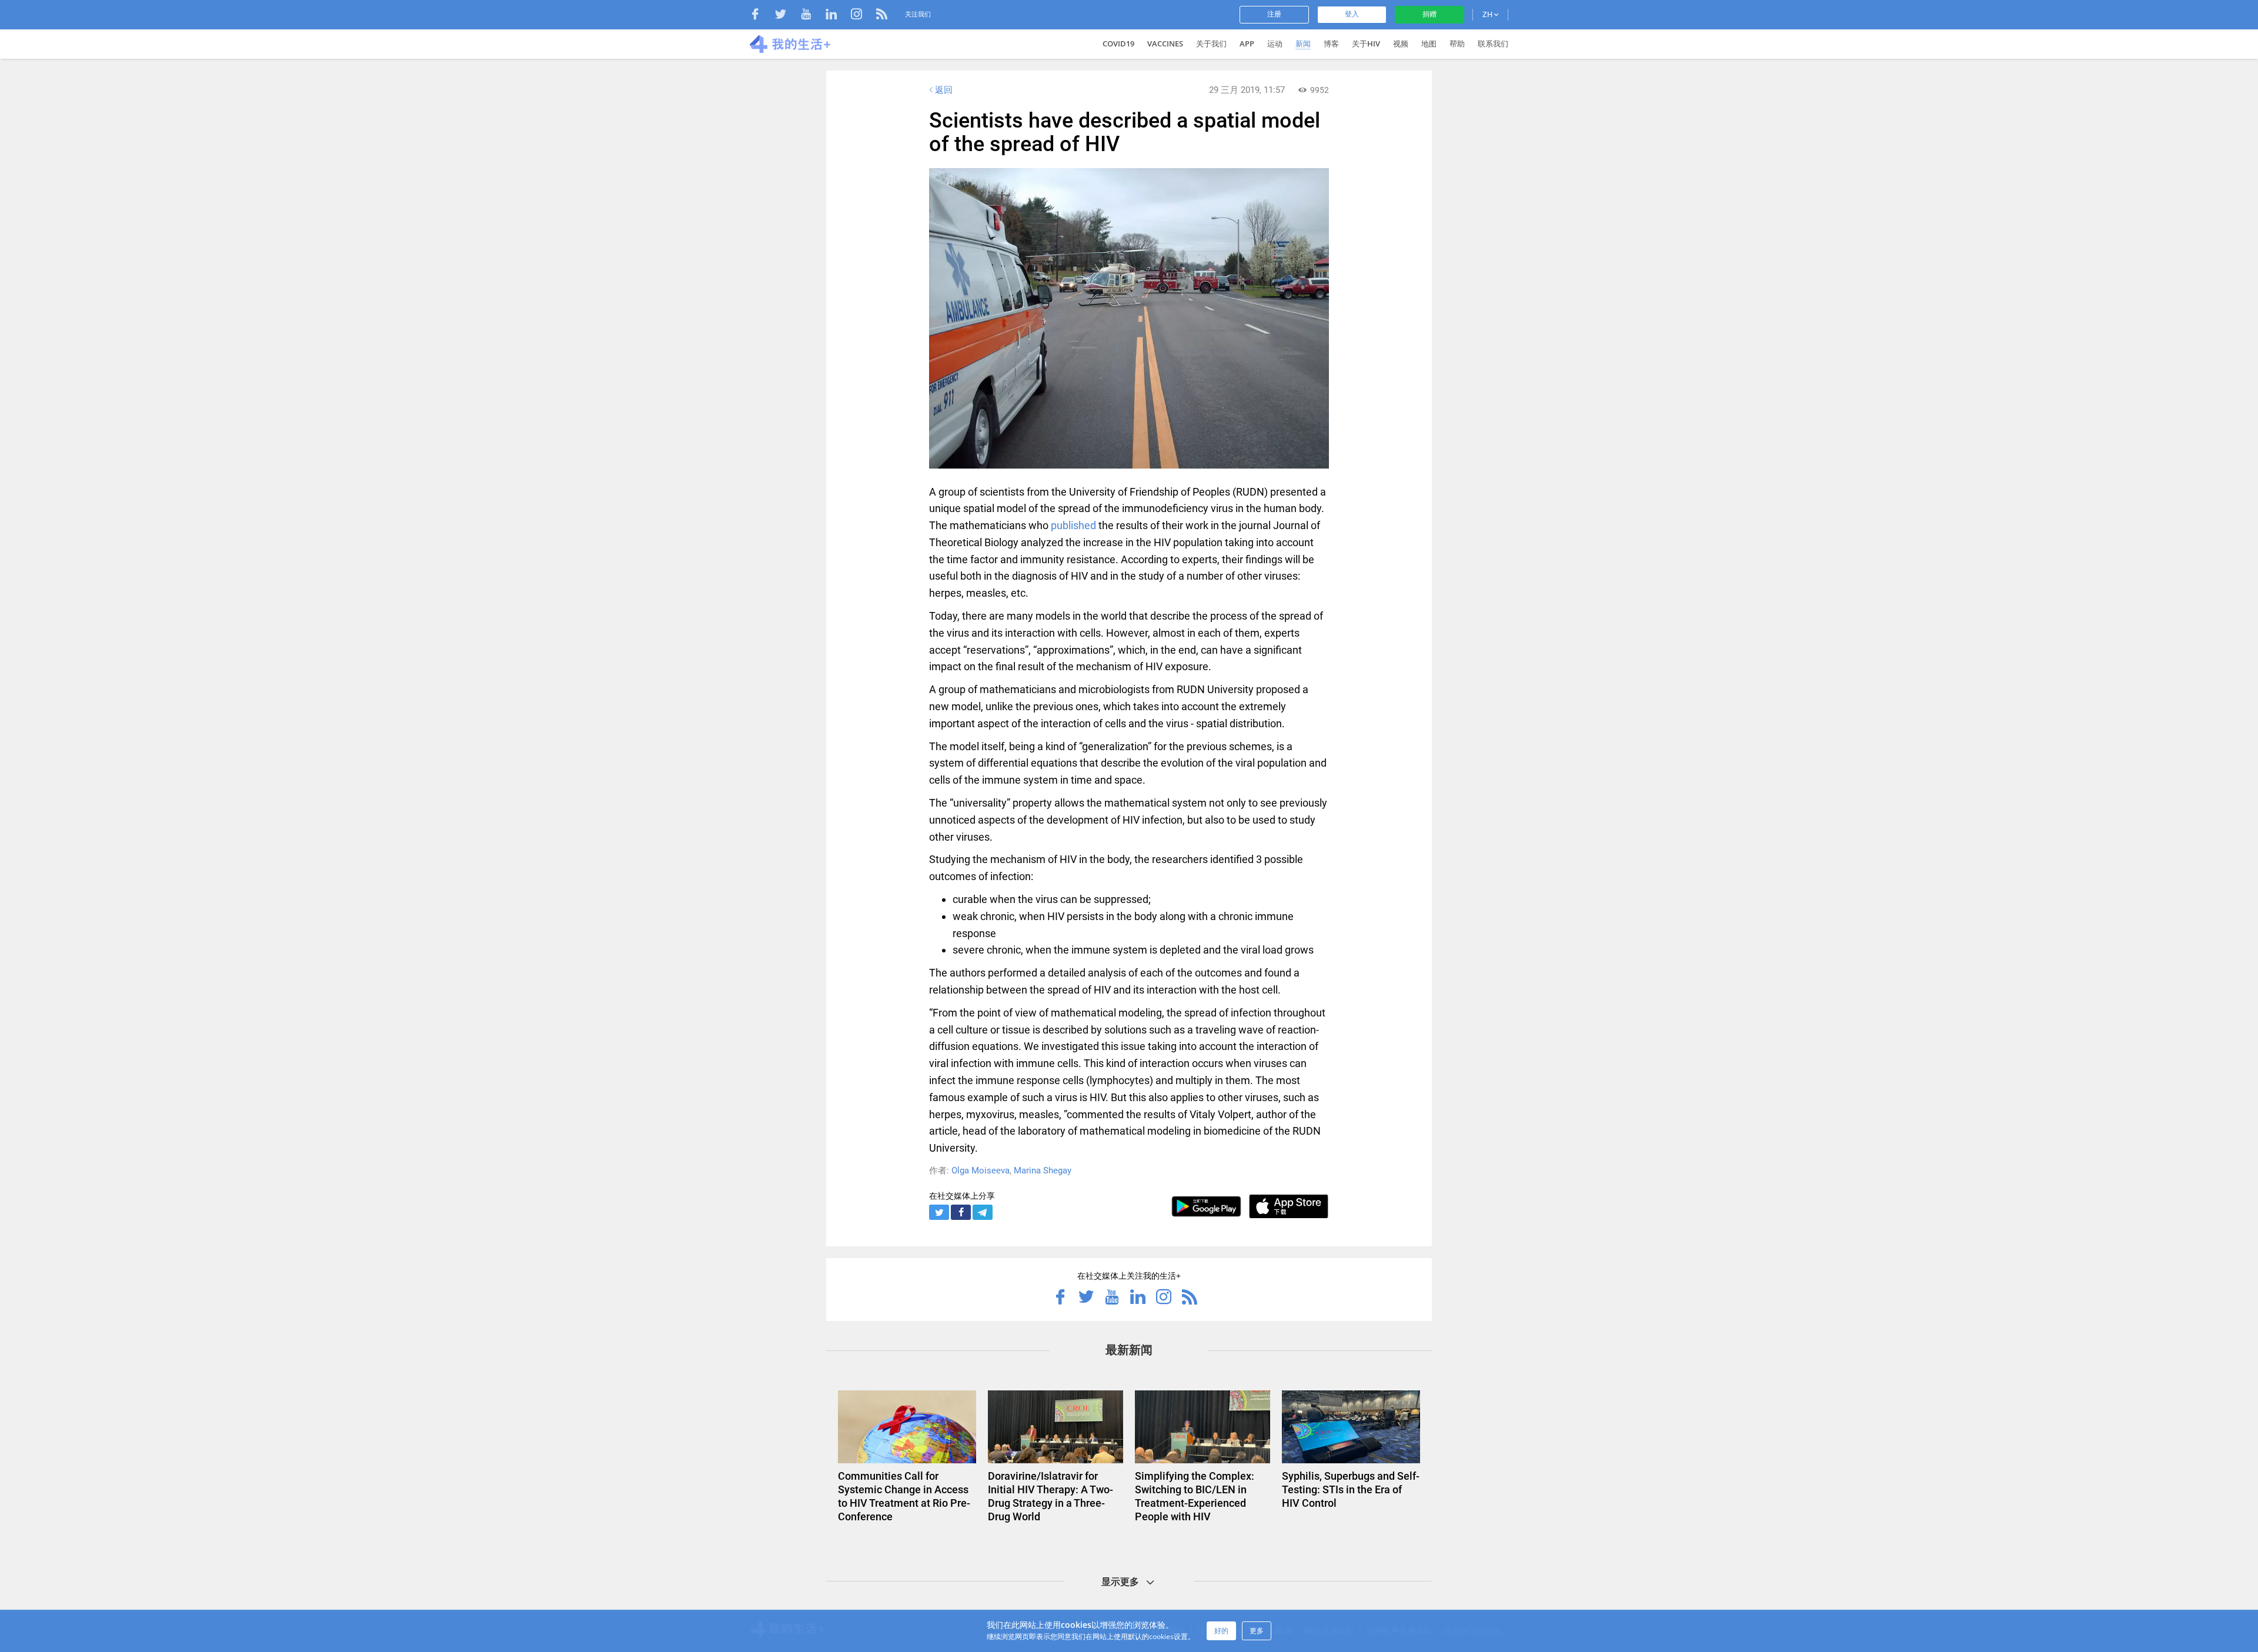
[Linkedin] (837, 16)
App (1247, 44)
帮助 (1457, 44)
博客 (1331, 44)
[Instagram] (862, 16)
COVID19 (1118, 44)
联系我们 (1493, 44)
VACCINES (1165, 44)
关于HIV (1366, 44)
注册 (1274, 14)
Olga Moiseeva (981, 1171)
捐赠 (1429, 14)
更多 (1257, 1631)
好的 (1221, 1631)
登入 (1352, 14)
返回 (944, 90)
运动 (1275, 44)
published (1073, 525)
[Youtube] (812, 16)
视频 (1401, 44)
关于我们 (1211, 44)
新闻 (1303, 44)
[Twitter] (786, 16)
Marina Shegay (1043, 1171)
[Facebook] (761, 16)
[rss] (882, 16)
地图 (1429, 44)
